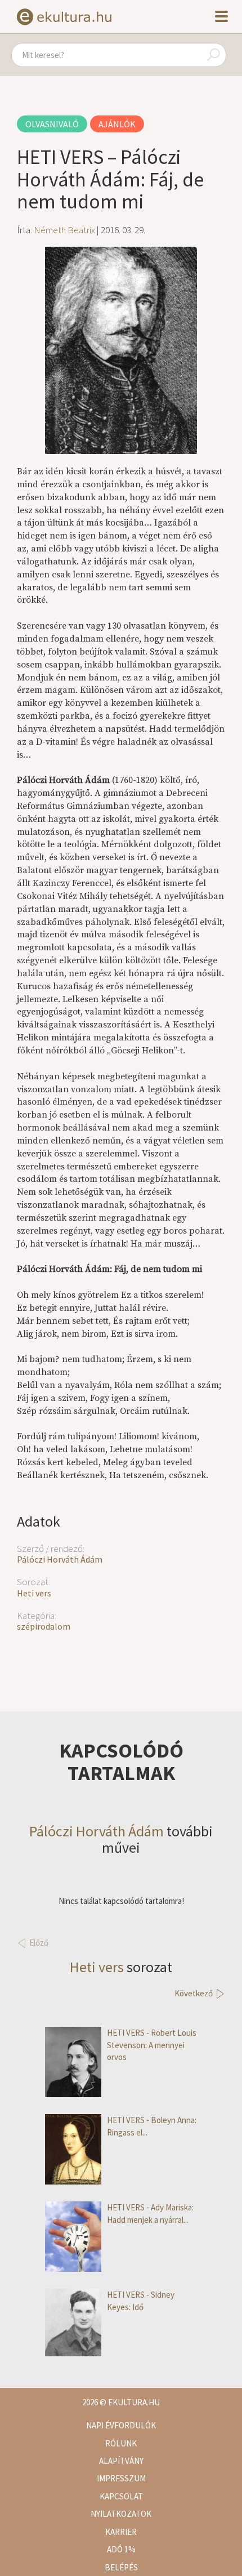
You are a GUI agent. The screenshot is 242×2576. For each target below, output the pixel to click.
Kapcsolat (121, 2496)
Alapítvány (121, 2461)
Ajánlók (117, 124)
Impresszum (121, 2478)
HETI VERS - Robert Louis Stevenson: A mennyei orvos (152, 2045)
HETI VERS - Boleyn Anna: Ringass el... (152, 2126)
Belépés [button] (121, 2567)
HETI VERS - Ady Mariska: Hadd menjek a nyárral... (150, 2213)
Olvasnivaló (52, 124)
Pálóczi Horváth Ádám (60, 1559)
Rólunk (121, 2443)
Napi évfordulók (121, 2425)
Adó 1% (121, 2549)
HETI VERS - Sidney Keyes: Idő (141, 2301)
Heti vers (34, 1593)
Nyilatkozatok (121, 2514)
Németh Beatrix (64, 230)
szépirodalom (44, 1626)
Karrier (121, 2532)
